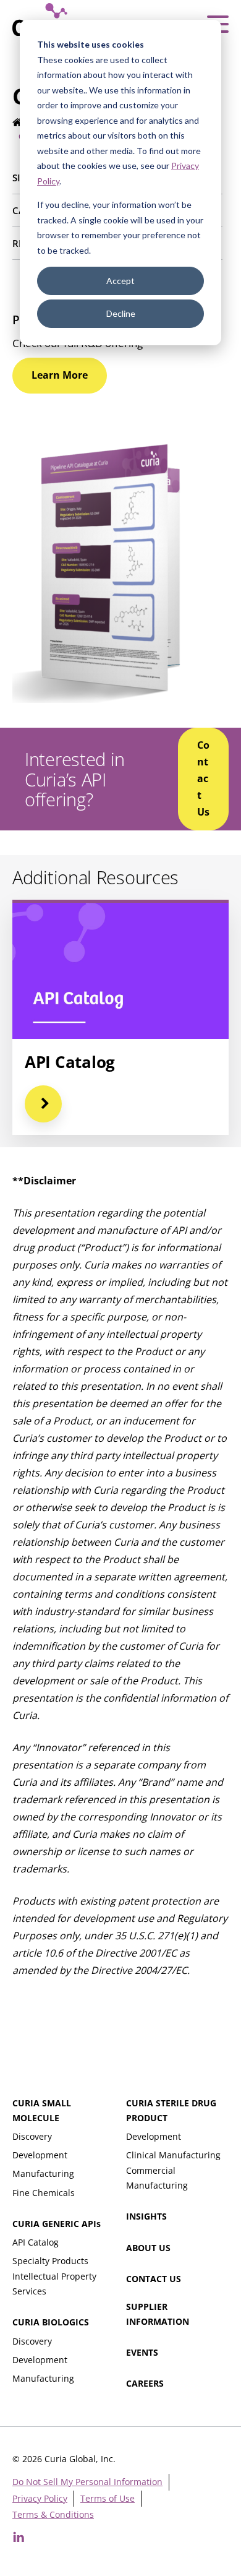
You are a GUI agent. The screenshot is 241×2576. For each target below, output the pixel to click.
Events (142, 2352)
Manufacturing (43, 2173)
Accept (120, 281)
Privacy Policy (40, 2498)
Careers (145, 2383)
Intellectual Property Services (54, 2284)
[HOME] (18, 123)
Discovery (32, 2136)
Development (40, 2155)
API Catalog (36, 2242)
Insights (146, 2216)
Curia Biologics (51, 2322)
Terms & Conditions (53, 2514)
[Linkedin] (19, 2537)
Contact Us (154, 2279)
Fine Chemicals (44, 2193)
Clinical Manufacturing (173, 2155)
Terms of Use (108, 2498)
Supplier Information (158, 2314)
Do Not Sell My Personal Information (87, 2482)
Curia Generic (57, 2224)
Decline (121, 313)
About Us (148, 2248)
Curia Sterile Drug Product (171, 2110)
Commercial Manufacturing (157, 2178)
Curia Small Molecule (42, 2110)
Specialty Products (50, 2261)
